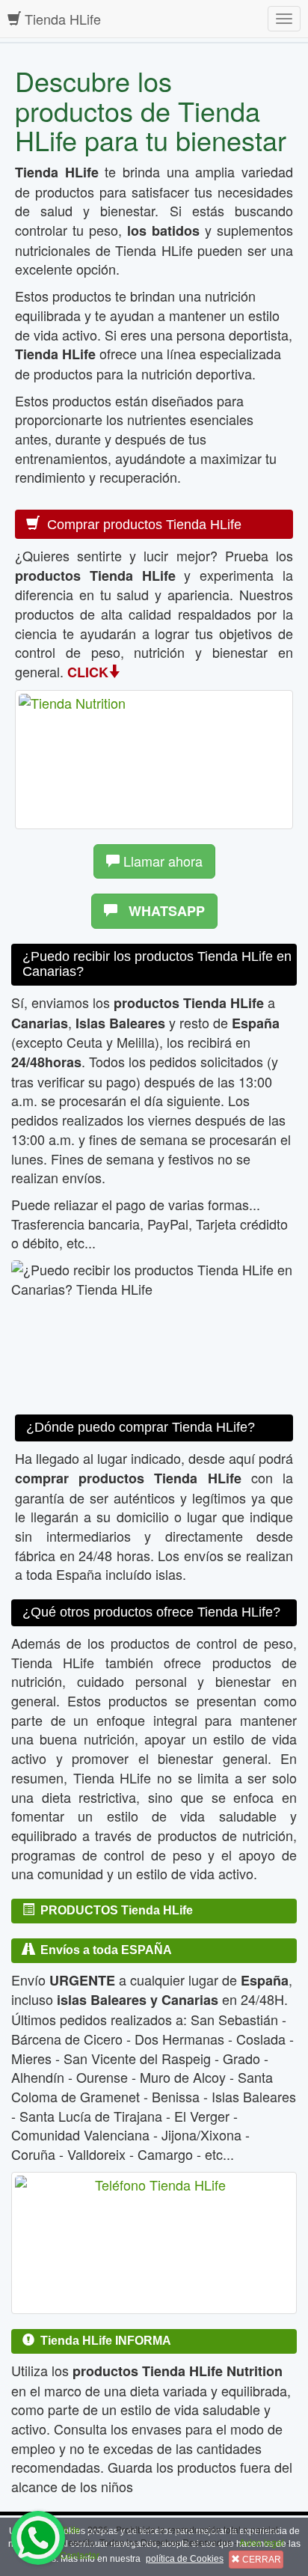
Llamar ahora (161, 861)
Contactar (80, 2555)
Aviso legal (262, 2542)
